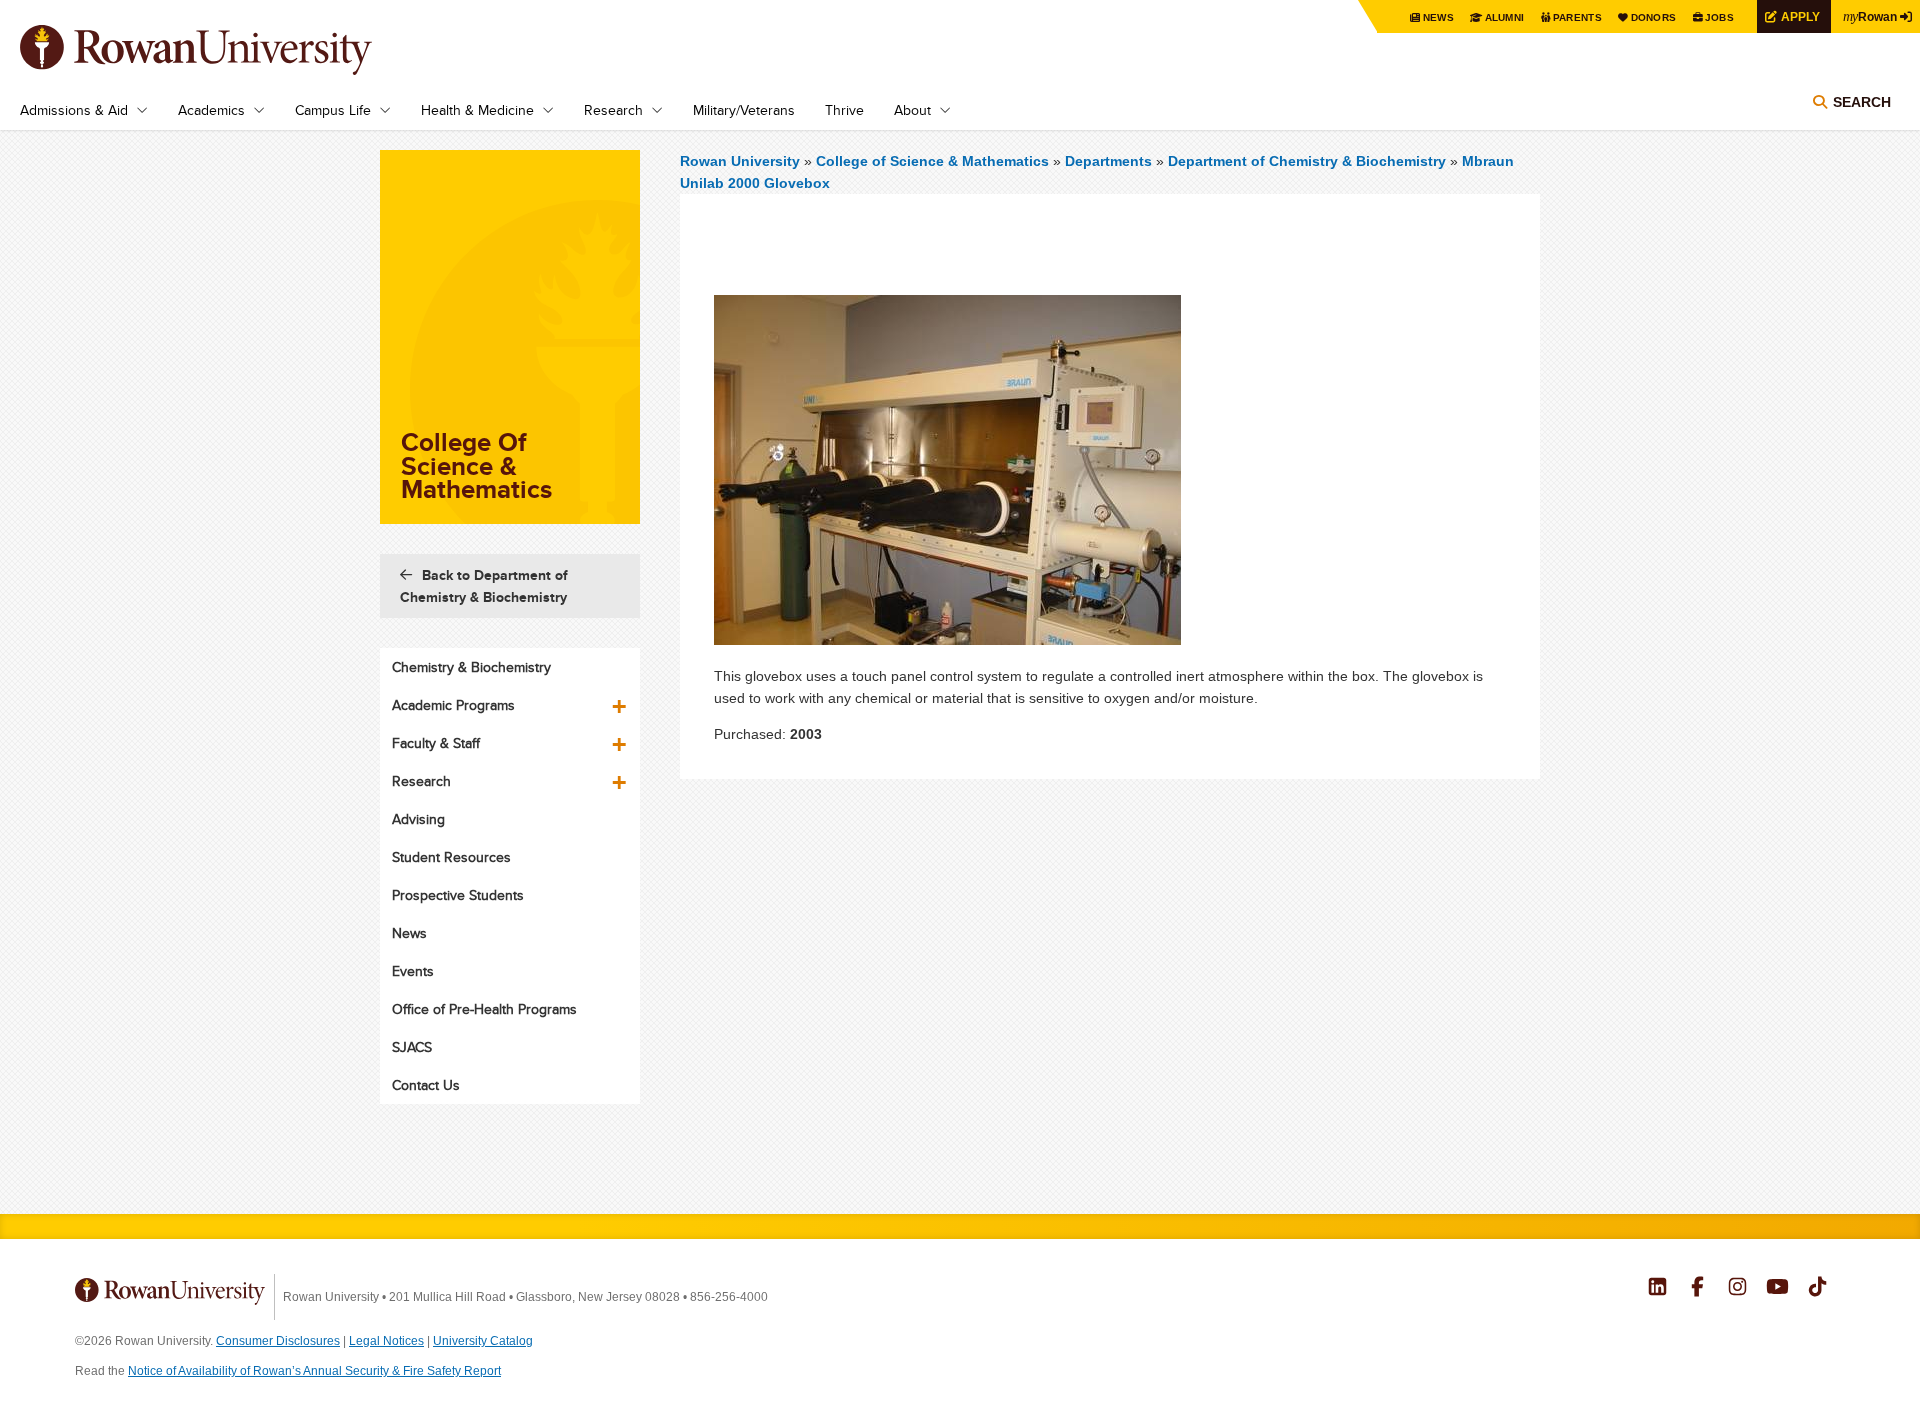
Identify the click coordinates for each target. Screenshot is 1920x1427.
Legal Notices (386, 1341)
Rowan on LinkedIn (1657, 1289)
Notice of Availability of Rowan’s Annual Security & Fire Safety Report (314, 1371)
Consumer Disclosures (278, 1341)
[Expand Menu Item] (621, 699)
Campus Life (333, 110)
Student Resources (451, 857)
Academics (211, 110)
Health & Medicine (477, 110)
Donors (1654, 17)
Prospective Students (458, 895)
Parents (1577, 17)
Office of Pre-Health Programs (484, 1009)
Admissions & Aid (74, 110)
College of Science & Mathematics (934, 161)
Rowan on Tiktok (1817, 1289)
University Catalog (483, 1341)
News (1438, 17)
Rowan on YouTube (1777, 1289)
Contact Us (426, 1085)
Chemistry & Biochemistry (471, 667)
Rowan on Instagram (1737, 1289)
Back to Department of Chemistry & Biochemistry (484, 586)
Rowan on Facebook (1697, 1289)
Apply (1800, 16)
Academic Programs (453, 705)
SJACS (412, 1047)
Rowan (1870, 16)
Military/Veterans (744, 110)
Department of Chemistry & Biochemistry (1307, 161)
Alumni (1505, 17)
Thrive (844, 110)
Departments (1108, 161)
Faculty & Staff (436, 743)
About (912, 110)
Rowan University (225, 50)
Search (1862, 102)
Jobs (1719, 17)
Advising (418, 819)
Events (413, 971)
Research (613, 110)
